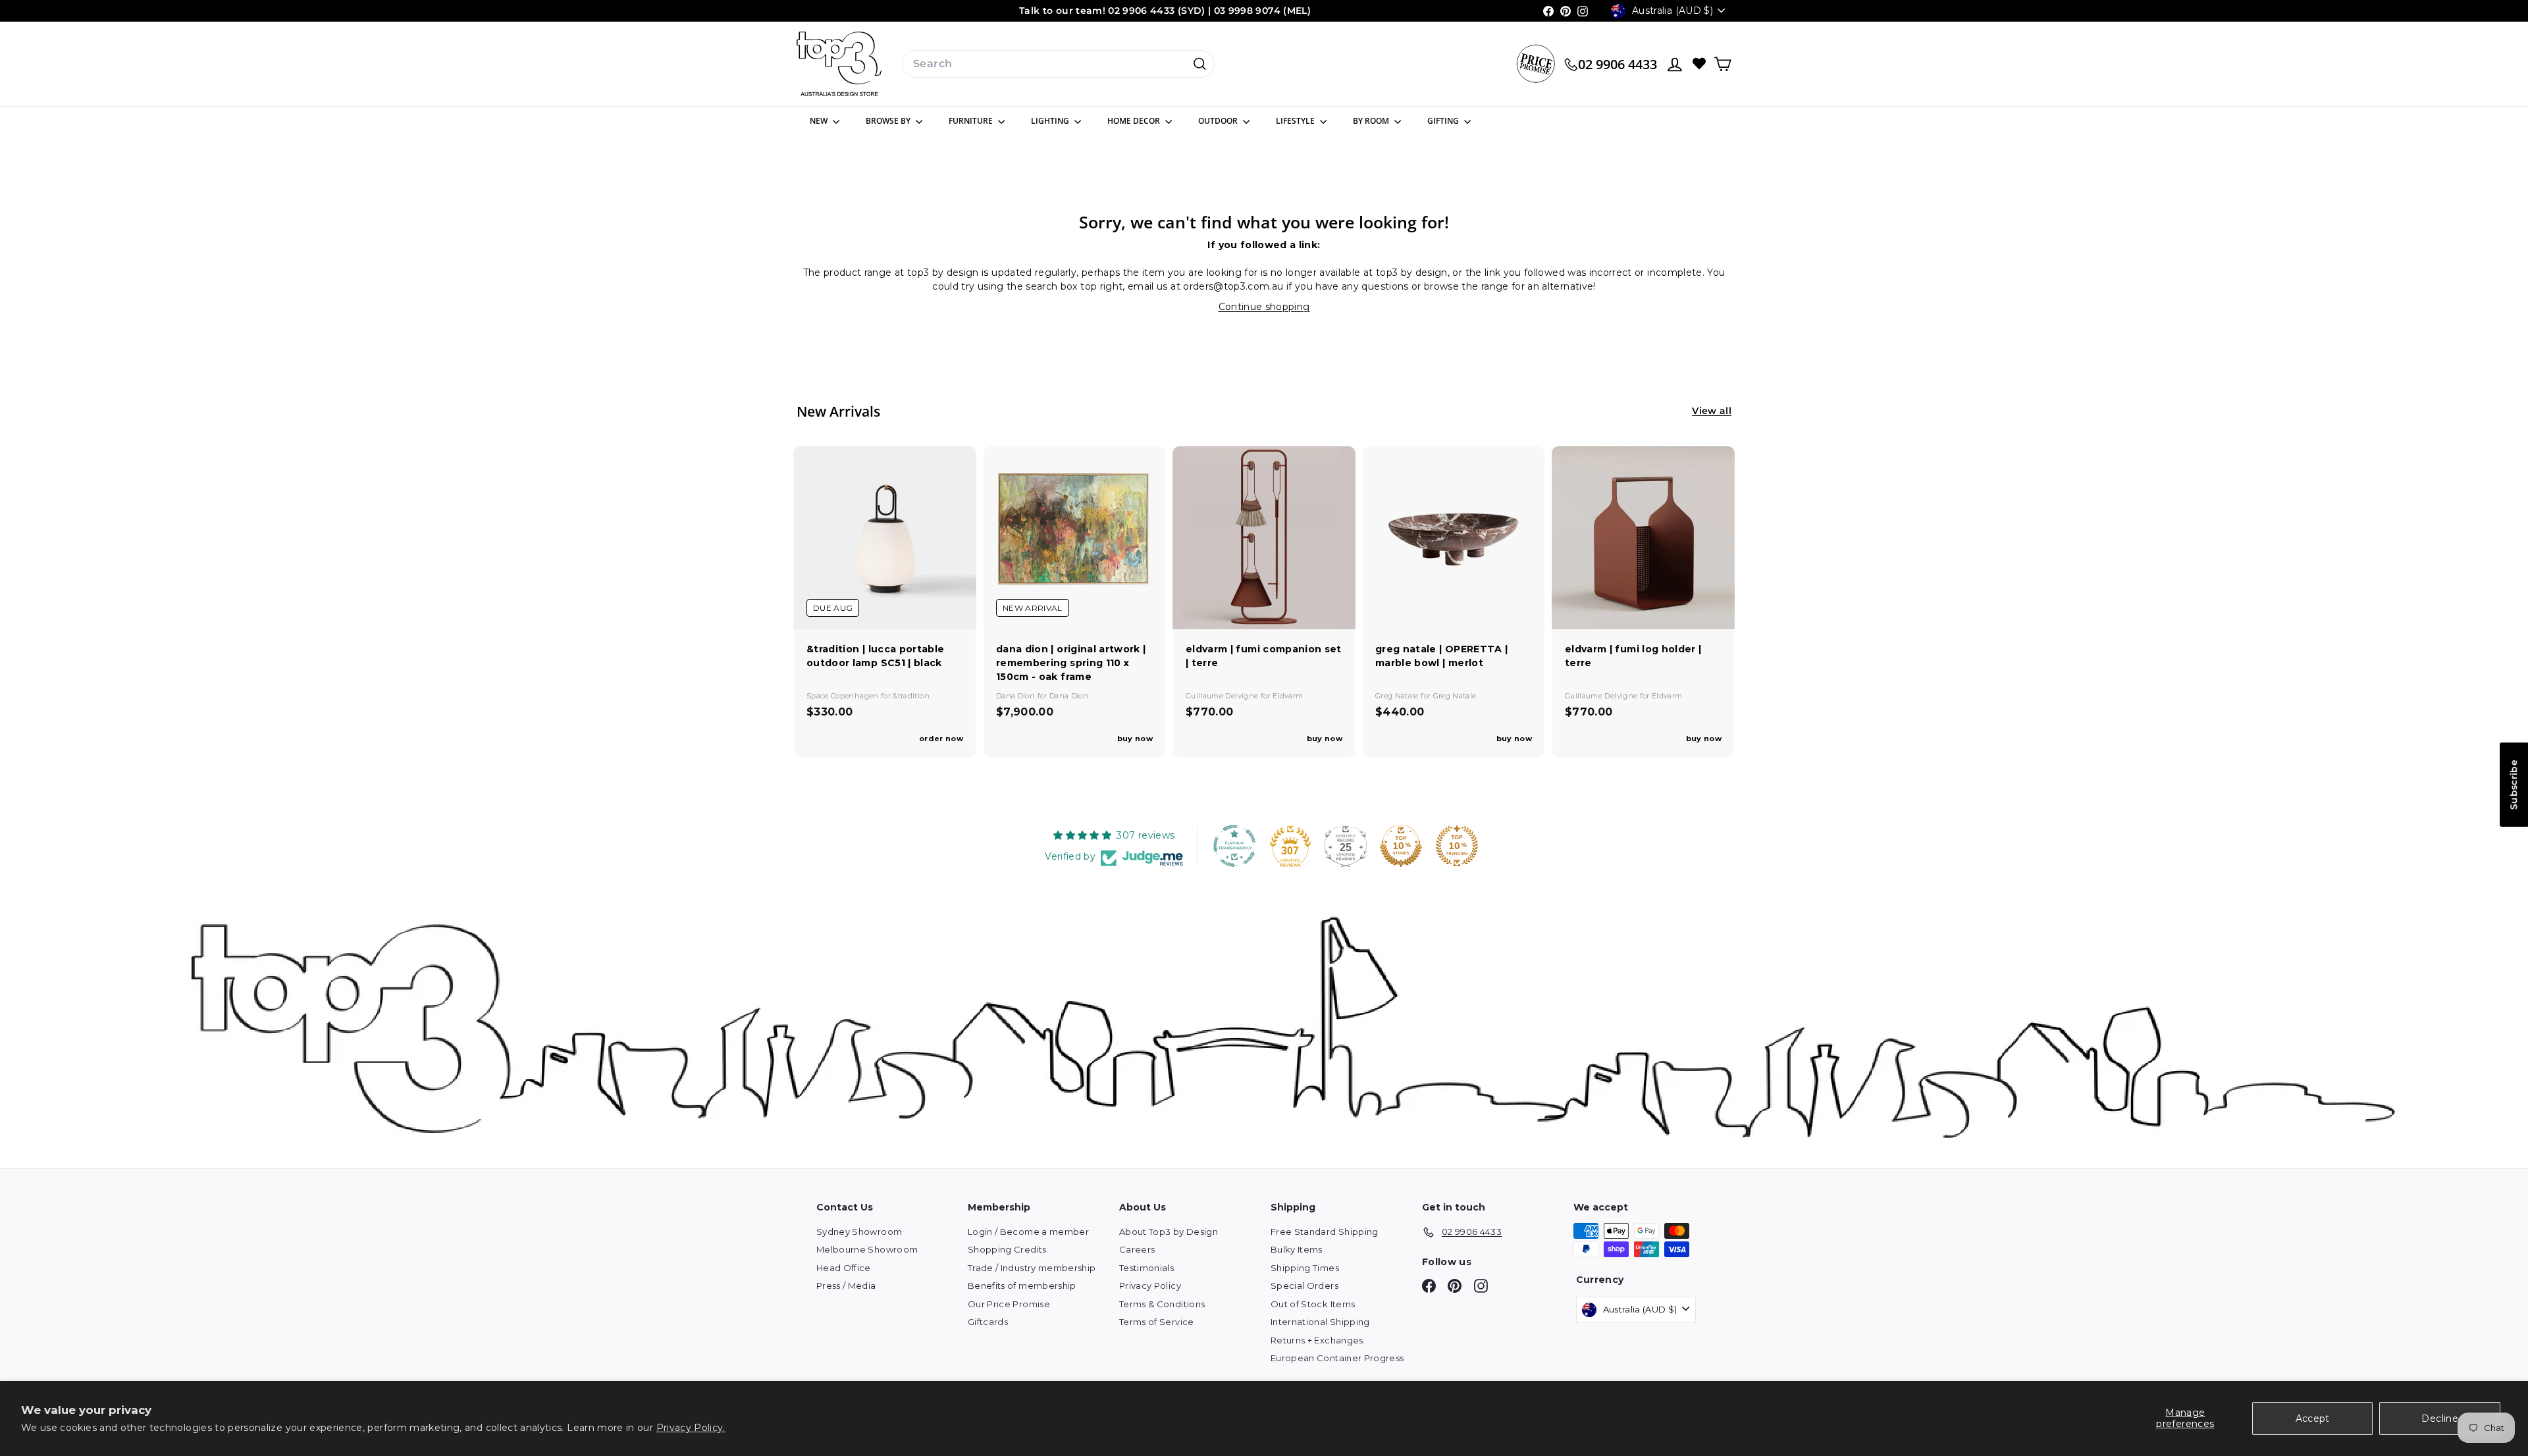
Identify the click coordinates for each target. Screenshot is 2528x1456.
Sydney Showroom (859, 1232)
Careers (1137, 1249)
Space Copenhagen (844, 696)
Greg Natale (1398, 696)
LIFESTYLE (1296, 121)
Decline (2439, 1418)
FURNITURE (972, 121)
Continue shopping (1264, 307)
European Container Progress (1337, 1358)
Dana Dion (1017, 696)
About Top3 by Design (1169, 1232)
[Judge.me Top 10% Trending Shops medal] (1457, 846)
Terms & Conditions (1162, 1304)
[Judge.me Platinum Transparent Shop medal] (1234, 846)
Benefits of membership (1022, 1286)
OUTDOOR (1219, 121)
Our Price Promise (1009, 1304)
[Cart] (1723, 64)
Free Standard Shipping (1325, 1232)
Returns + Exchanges (1317, 1340)
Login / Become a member (1028, 1232)
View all (1712, 411)
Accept (2313, 1418)
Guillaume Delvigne (1223, 696)
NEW (820, 121)
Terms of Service (1157, 1322)
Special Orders (1304, 1286)
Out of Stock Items (1313, 1304)
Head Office (844, 1268)
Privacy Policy (1150, 1286)
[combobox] (1058, 64)
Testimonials (1146, 1268)
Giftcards (988, 1322)
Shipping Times (1305, 1268)
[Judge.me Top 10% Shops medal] (1401, 846)
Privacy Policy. (691, 1428)
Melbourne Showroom (867, 1249)
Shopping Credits (1007, 1249)
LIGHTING (1051, 121)
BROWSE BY (889, 121)
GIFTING (1444, 121)
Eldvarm (1288, 696)
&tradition (911, 696)
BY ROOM (1372, 121)
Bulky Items (1297, 1249)
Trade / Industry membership (1032, 1268)
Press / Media (846, 1286)
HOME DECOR (1135, 121)
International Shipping (1320, 1322)
